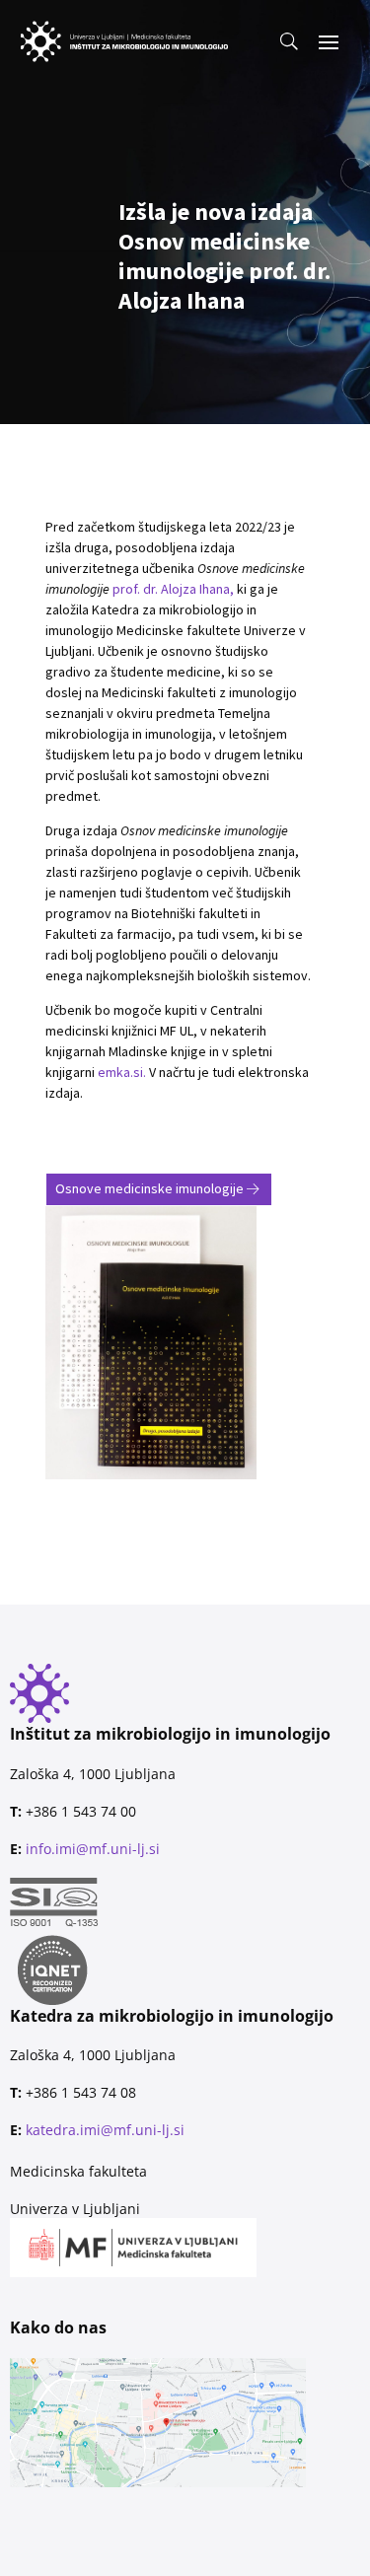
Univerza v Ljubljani (75, 2209)
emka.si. (123, 1072)
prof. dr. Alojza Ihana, (173, 589)
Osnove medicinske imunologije (149, 1188)
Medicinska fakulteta (78, 2171)
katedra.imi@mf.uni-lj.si (105, 2130)
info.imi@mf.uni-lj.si (93, 1849)
